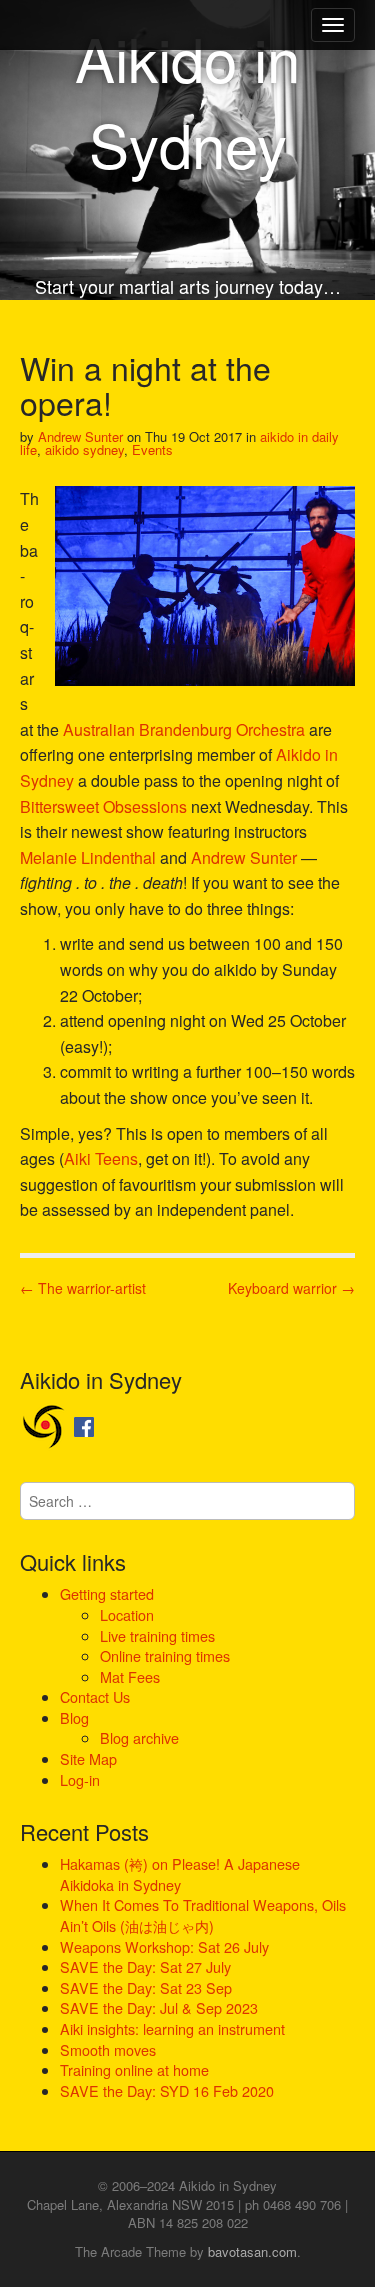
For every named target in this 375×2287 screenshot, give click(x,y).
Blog (74, 1717)
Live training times (157, 1635)
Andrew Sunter (80, 436)
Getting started (107, 1593)
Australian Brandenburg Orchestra (184, 729)
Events (152, 449)
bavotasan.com (252, 2251)
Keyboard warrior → (291, 1288)
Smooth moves (108, 2049)
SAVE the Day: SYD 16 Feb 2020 (167, 2090)
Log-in (80, 1779)
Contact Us (95, 1696)
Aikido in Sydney (187, 100)
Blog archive (139, 1737)
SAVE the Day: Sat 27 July (145, 1966)
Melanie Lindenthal (88, 857)
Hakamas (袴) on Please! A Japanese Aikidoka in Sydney (180, 1874)
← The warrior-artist (83, 1288)
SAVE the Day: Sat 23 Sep (146, 1987)
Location (127, 1614)
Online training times (165, 1655)
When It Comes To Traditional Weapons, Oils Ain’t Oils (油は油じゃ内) (203, 1915)
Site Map (88, 1758)
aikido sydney (84, 449)
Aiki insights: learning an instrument (172, 2028)
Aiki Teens (101, 1158)
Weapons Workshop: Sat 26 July (164, 1946)
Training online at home (134, 2069)
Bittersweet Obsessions (103, 806)
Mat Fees (130, 1676)
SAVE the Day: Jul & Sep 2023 (159, 2007)
